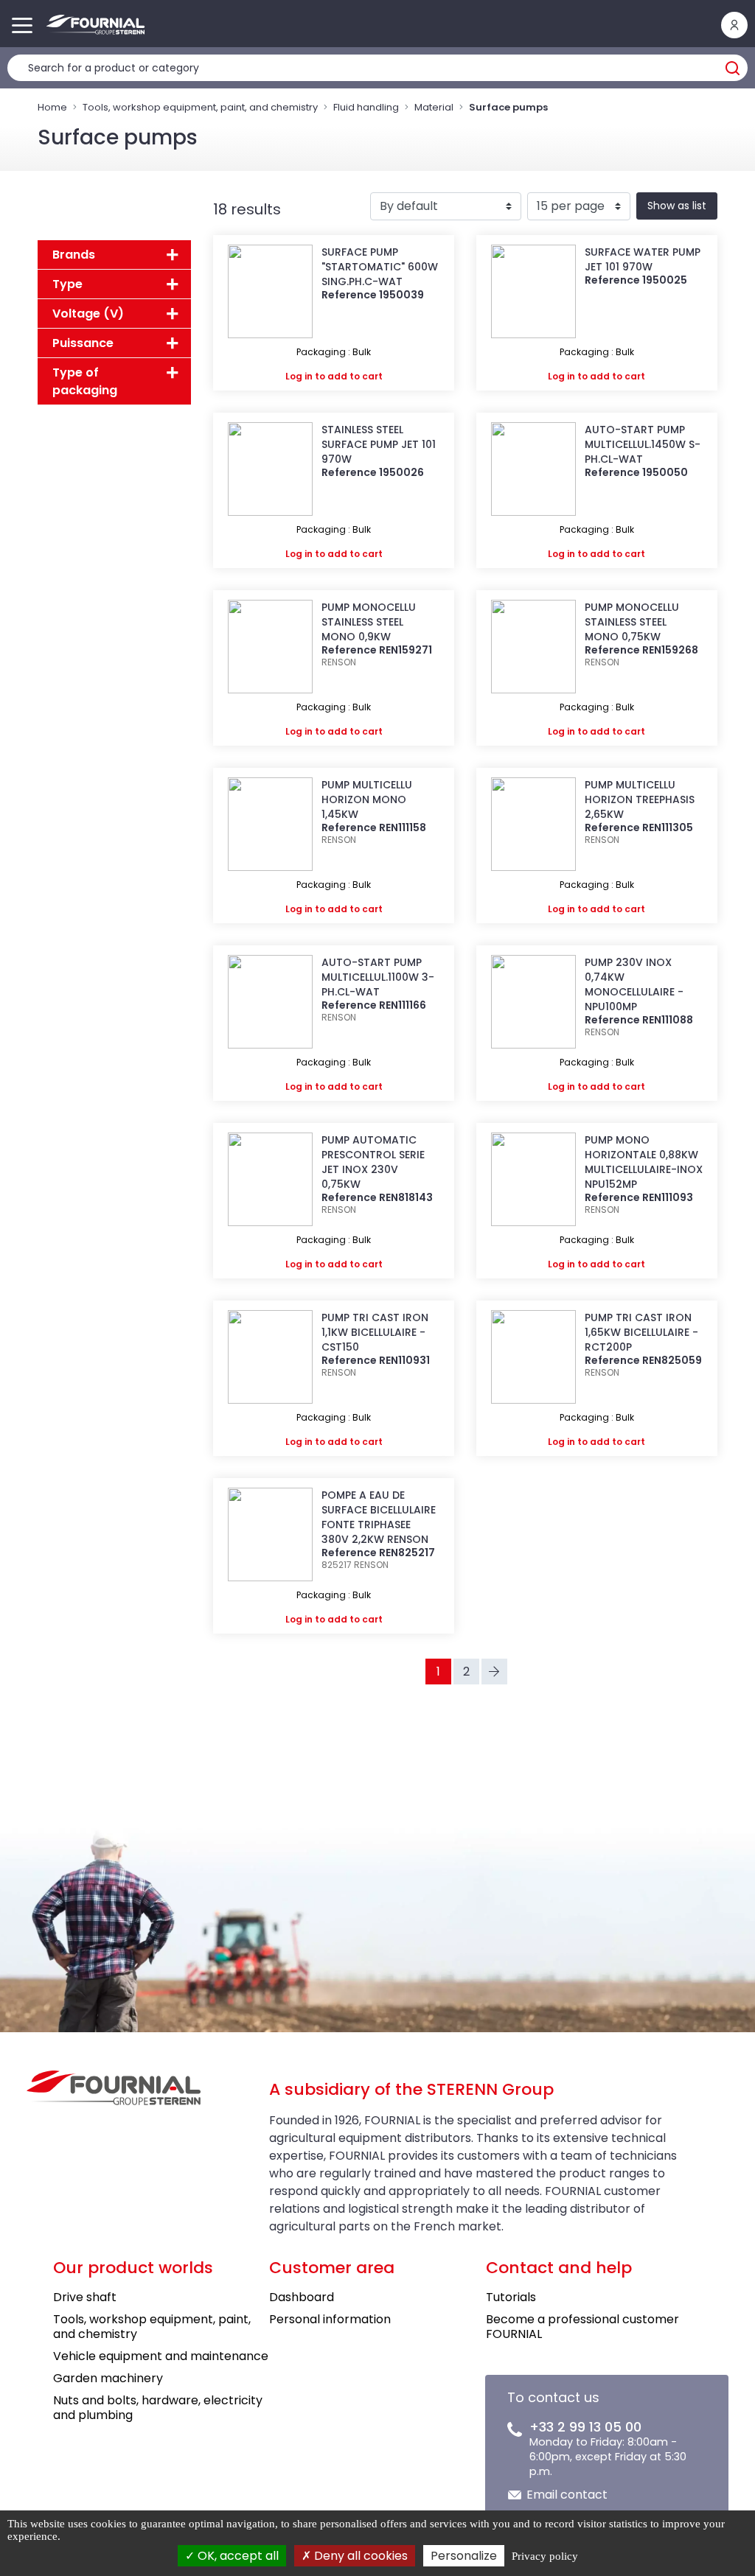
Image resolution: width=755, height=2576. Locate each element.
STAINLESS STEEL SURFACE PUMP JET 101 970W (379, 444)
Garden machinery (108, 2378)
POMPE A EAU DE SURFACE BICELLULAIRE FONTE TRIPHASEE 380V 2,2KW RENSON (379, 1517)
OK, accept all (237, 2556)
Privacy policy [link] (545, 2556)
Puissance (83, 343)
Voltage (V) (88, 314)
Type (67, 284)
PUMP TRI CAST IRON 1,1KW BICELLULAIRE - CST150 (375, 1332)
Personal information (330, 2319)
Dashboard (302, 2297)
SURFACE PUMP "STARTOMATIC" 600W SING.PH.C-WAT (380, 267)
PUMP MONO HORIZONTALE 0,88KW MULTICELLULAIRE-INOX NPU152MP (644, 1162)
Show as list (677, 206)
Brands (74, 255)
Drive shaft (85, 2297)
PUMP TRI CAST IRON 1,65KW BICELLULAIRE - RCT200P (641, 1332)
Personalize (464, 2556)
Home (52, 107)
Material (434, 107)
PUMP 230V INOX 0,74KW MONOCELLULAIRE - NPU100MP (634, 984)
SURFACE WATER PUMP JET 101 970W (643, 259)
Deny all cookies (359, 2556)
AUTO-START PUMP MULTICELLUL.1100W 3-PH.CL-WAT (378, 977)
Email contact (567, 2495)
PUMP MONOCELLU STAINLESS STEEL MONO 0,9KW (369, 622)
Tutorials (511, 2297)
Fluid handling (366, 107)
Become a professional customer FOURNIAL (582, 2327)
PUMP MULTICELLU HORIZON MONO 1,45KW (367, 799)
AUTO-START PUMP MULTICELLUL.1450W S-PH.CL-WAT (643, 444)
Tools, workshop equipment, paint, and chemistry (200, 107)
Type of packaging (85, 381)
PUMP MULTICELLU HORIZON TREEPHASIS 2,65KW (640, 799)
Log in (299, 376)
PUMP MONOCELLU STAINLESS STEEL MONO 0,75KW (632, 622)
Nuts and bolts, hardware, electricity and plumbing (158, 2408)
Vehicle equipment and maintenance (161, 2356)
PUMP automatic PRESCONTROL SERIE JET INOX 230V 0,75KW (373, 1162)
